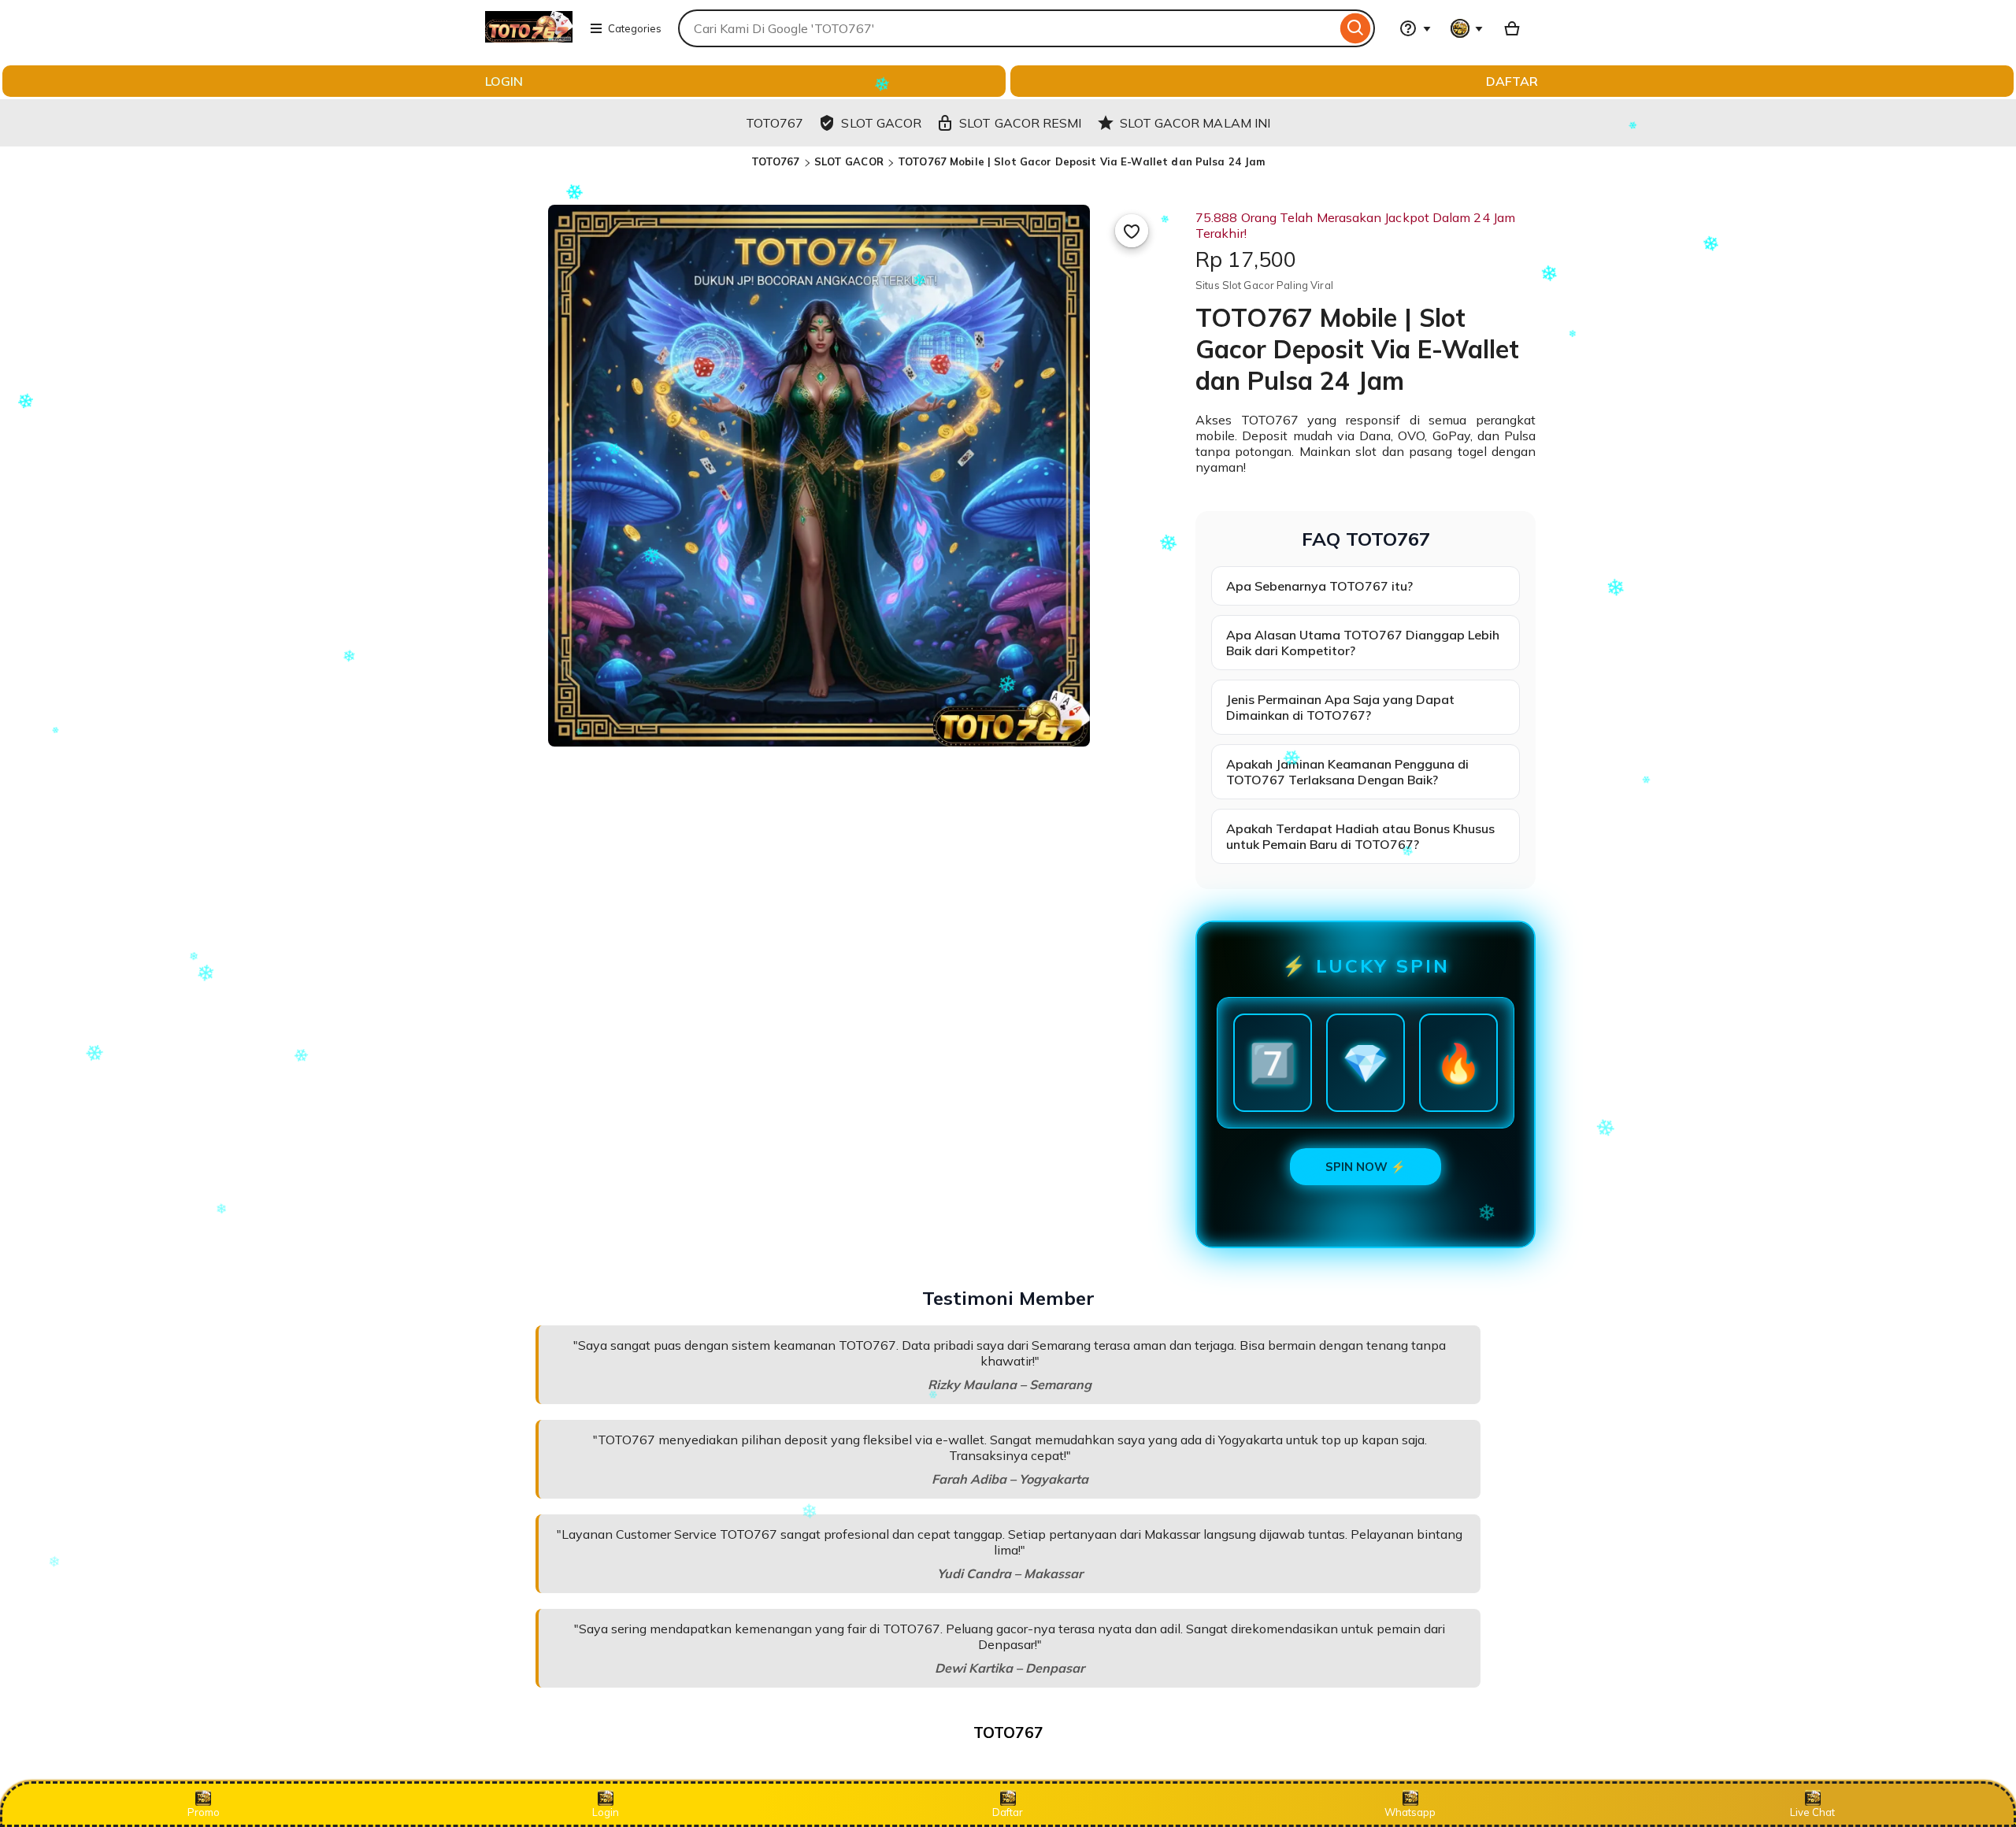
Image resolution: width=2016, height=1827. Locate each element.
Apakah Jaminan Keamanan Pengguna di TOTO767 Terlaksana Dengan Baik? (1347, 772)
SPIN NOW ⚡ (1366, 1167)
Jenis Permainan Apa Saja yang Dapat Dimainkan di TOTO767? (1340, 707)
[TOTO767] (529, 38)
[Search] (1356, 28)
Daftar (1008, 1812)
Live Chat (1812, 1812)
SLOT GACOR (849, 161)
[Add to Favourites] (1132, 231)
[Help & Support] (1415, 28)
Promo (204, 1812)
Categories (635, 28)
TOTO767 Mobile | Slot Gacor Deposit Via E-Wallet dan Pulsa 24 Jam (1081, 161)
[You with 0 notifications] (1467, 28)
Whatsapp (1410, 1812)
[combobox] (1007, 28)
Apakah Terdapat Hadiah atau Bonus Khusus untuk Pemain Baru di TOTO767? (1360, 836)
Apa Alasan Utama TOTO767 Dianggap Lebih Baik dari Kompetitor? (1363, 643)
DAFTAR (1512, 81)
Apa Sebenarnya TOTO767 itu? (1319, 586)
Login (606, 1812)
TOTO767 (776, 161)
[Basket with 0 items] (1512, 28)
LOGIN (504, 81)
